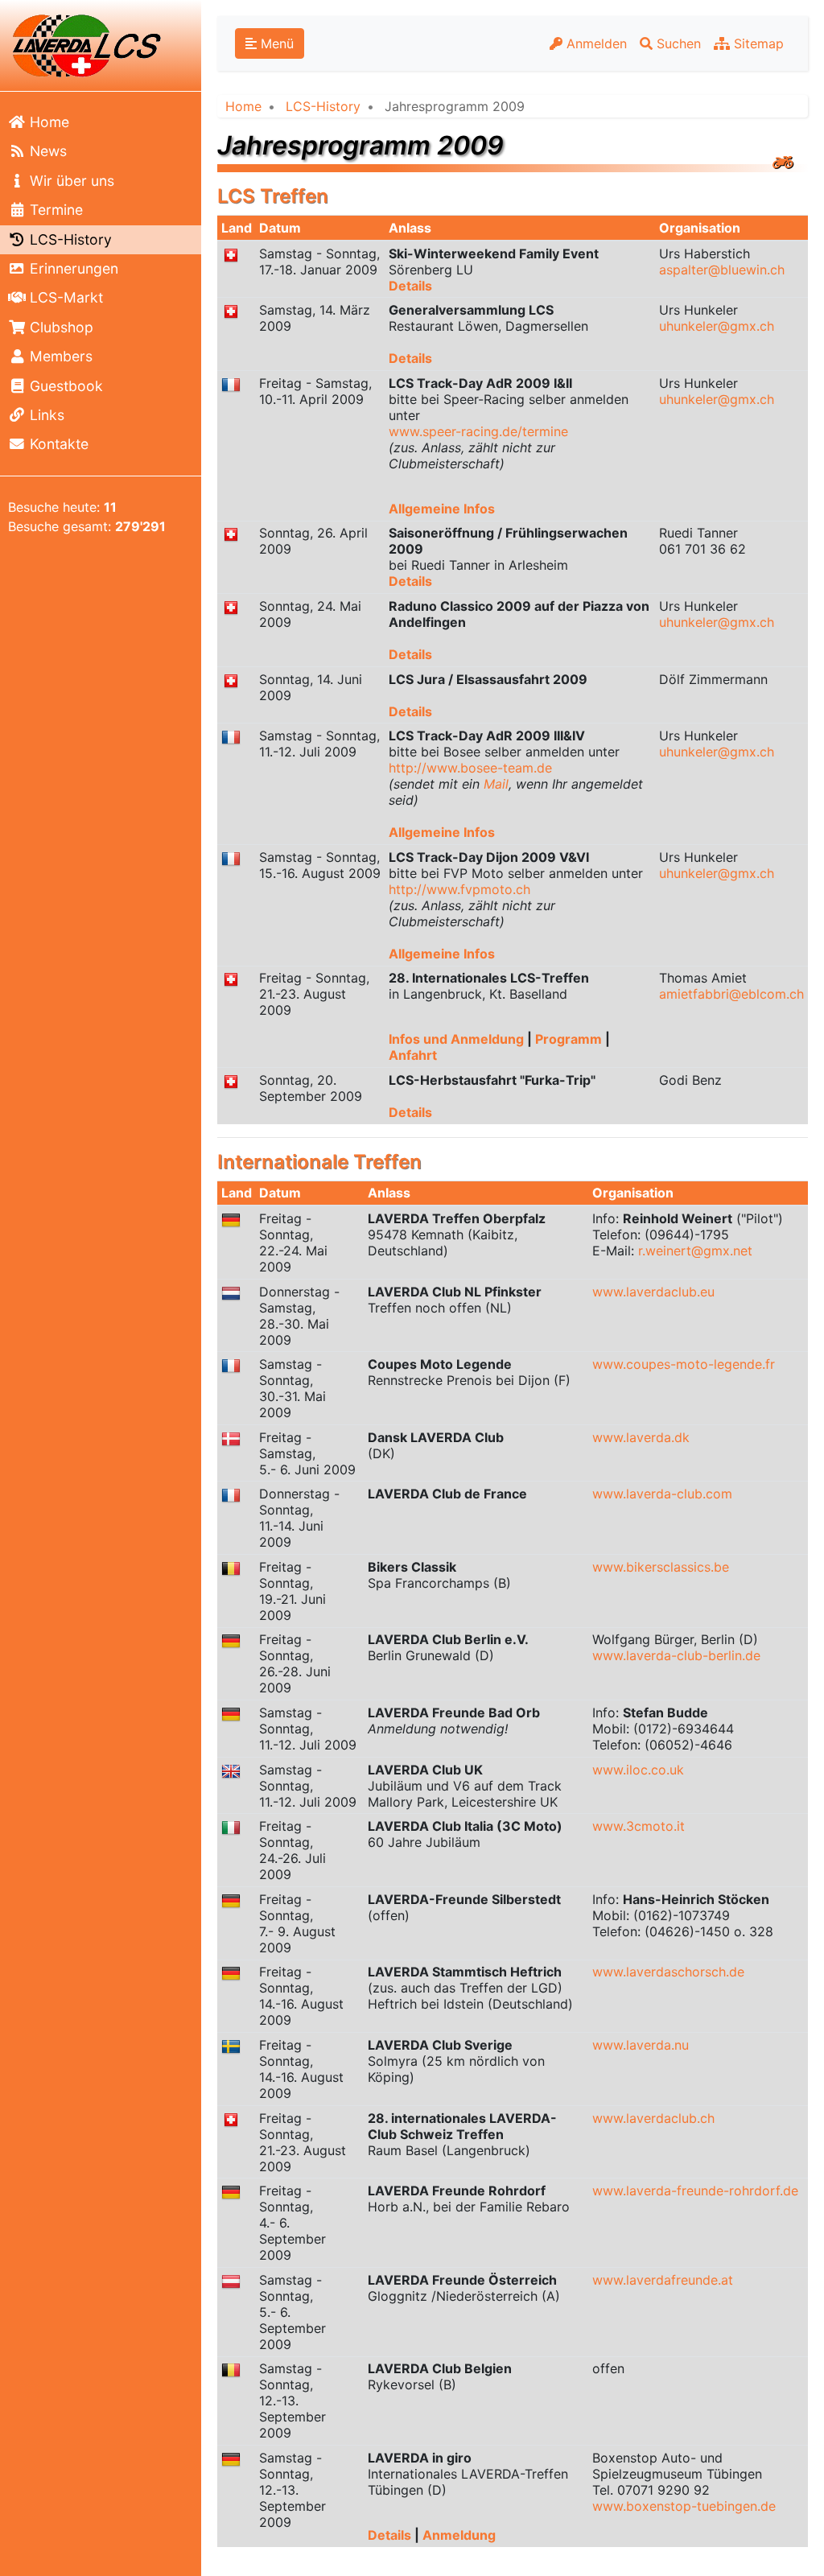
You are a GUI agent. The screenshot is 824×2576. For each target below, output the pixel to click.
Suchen (677, 43)
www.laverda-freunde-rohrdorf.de (695, 2191)
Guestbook (64, 386)
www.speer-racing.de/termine (478, 431)
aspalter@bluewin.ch (722, 270)
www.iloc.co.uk (638, 1770)
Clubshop (60, 327)
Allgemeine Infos (442, 509)
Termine (54, 210)
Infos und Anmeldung (458, 1039)
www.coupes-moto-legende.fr (684, 1364)
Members (59, 356)
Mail (496, 784)
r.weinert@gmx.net (695, 1251)
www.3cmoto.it (639, 1826)
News (46, 151)
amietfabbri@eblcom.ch (731, 994)
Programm (570, 1039)
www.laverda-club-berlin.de (676, 1655)
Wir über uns (70, 181)
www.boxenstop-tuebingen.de (684, 2506)
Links (45, 415)
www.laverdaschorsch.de (668, 1972)
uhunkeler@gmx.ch (717, 326)
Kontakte (57, 444)
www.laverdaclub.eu (653, 1292)
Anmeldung (459, 2535)
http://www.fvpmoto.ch (459, 889)
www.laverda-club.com (662, 1494)
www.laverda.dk (641, 1437)
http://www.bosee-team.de (470, 768)
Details (410, 286)
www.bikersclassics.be (661, 1567)
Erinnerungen (72, 268)
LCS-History (69, 239)
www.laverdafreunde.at (663, 2280)
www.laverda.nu (641, 2045)
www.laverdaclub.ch (653, 2118)
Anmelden (595, 43)
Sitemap (757, 43)
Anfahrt (413, 1055)
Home (47, 122)
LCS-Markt (64, 297)
